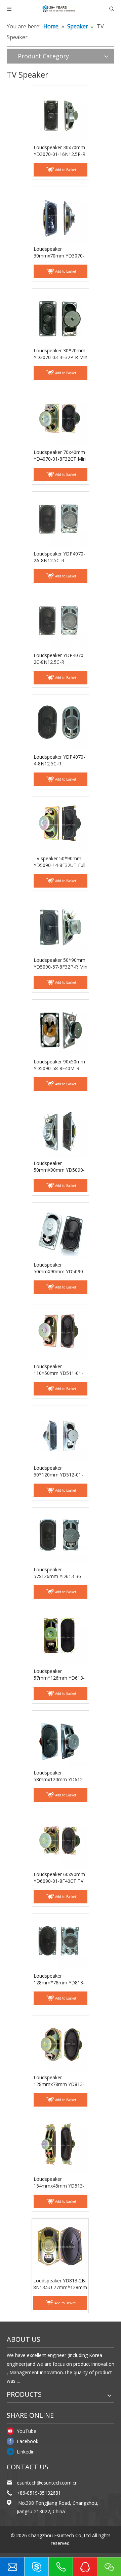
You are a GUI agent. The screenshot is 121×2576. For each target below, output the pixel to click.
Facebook (28, 2441)
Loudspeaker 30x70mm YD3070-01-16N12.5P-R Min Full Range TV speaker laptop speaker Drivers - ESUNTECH (59, 151)
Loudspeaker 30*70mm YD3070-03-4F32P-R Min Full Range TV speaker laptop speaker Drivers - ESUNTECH (61, 354)
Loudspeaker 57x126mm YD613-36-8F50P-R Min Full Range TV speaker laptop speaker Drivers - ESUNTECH (59, 1573)
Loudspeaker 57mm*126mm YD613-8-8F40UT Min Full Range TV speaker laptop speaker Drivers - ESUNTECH (60, 1675)
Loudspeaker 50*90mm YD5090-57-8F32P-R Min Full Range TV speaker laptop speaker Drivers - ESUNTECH (61, 964)
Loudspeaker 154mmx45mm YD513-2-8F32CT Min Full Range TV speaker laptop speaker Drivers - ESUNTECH (60, 2182)
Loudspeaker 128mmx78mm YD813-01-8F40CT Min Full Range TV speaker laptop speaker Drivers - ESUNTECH (60, 2081)
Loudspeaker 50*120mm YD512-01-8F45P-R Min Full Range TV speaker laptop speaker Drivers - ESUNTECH (59, 1471)
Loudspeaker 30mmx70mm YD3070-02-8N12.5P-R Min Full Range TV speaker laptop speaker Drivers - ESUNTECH (60, 252)
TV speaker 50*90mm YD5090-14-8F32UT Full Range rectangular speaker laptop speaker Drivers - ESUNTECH (59, 862)
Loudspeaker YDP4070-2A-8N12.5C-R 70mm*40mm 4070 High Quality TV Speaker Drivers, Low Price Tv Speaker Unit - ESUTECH (60, 557)
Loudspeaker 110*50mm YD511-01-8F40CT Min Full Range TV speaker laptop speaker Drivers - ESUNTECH (59, 1370)
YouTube (27, 2431)
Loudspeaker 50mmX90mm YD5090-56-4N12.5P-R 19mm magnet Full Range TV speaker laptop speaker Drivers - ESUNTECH (59, 1167)
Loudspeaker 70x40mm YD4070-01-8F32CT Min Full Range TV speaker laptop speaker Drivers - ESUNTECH (60, 456)
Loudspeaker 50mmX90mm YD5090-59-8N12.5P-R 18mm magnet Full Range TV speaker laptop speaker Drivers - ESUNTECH (59, 1268)
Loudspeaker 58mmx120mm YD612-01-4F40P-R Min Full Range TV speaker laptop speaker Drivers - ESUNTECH (60, 1776)
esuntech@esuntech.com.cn (47, 2483)
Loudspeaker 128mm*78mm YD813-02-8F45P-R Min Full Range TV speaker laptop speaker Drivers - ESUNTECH (60, 1979)
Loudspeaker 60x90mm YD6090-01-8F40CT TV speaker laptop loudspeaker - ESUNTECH (59, 1878)
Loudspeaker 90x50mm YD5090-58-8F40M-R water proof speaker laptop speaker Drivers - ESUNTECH (60, 1065)
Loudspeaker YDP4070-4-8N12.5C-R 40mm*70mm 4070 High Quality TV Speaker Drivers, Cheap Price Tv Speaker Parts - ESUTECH (60, 760)
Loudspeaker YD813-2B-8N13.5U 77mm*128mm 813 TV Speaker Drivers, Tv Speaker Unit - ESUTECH (60, 2284)
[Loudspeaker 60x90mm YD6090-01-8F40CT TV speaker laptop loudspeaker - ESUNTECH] (61, 1840)
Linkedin (26, 2452)
